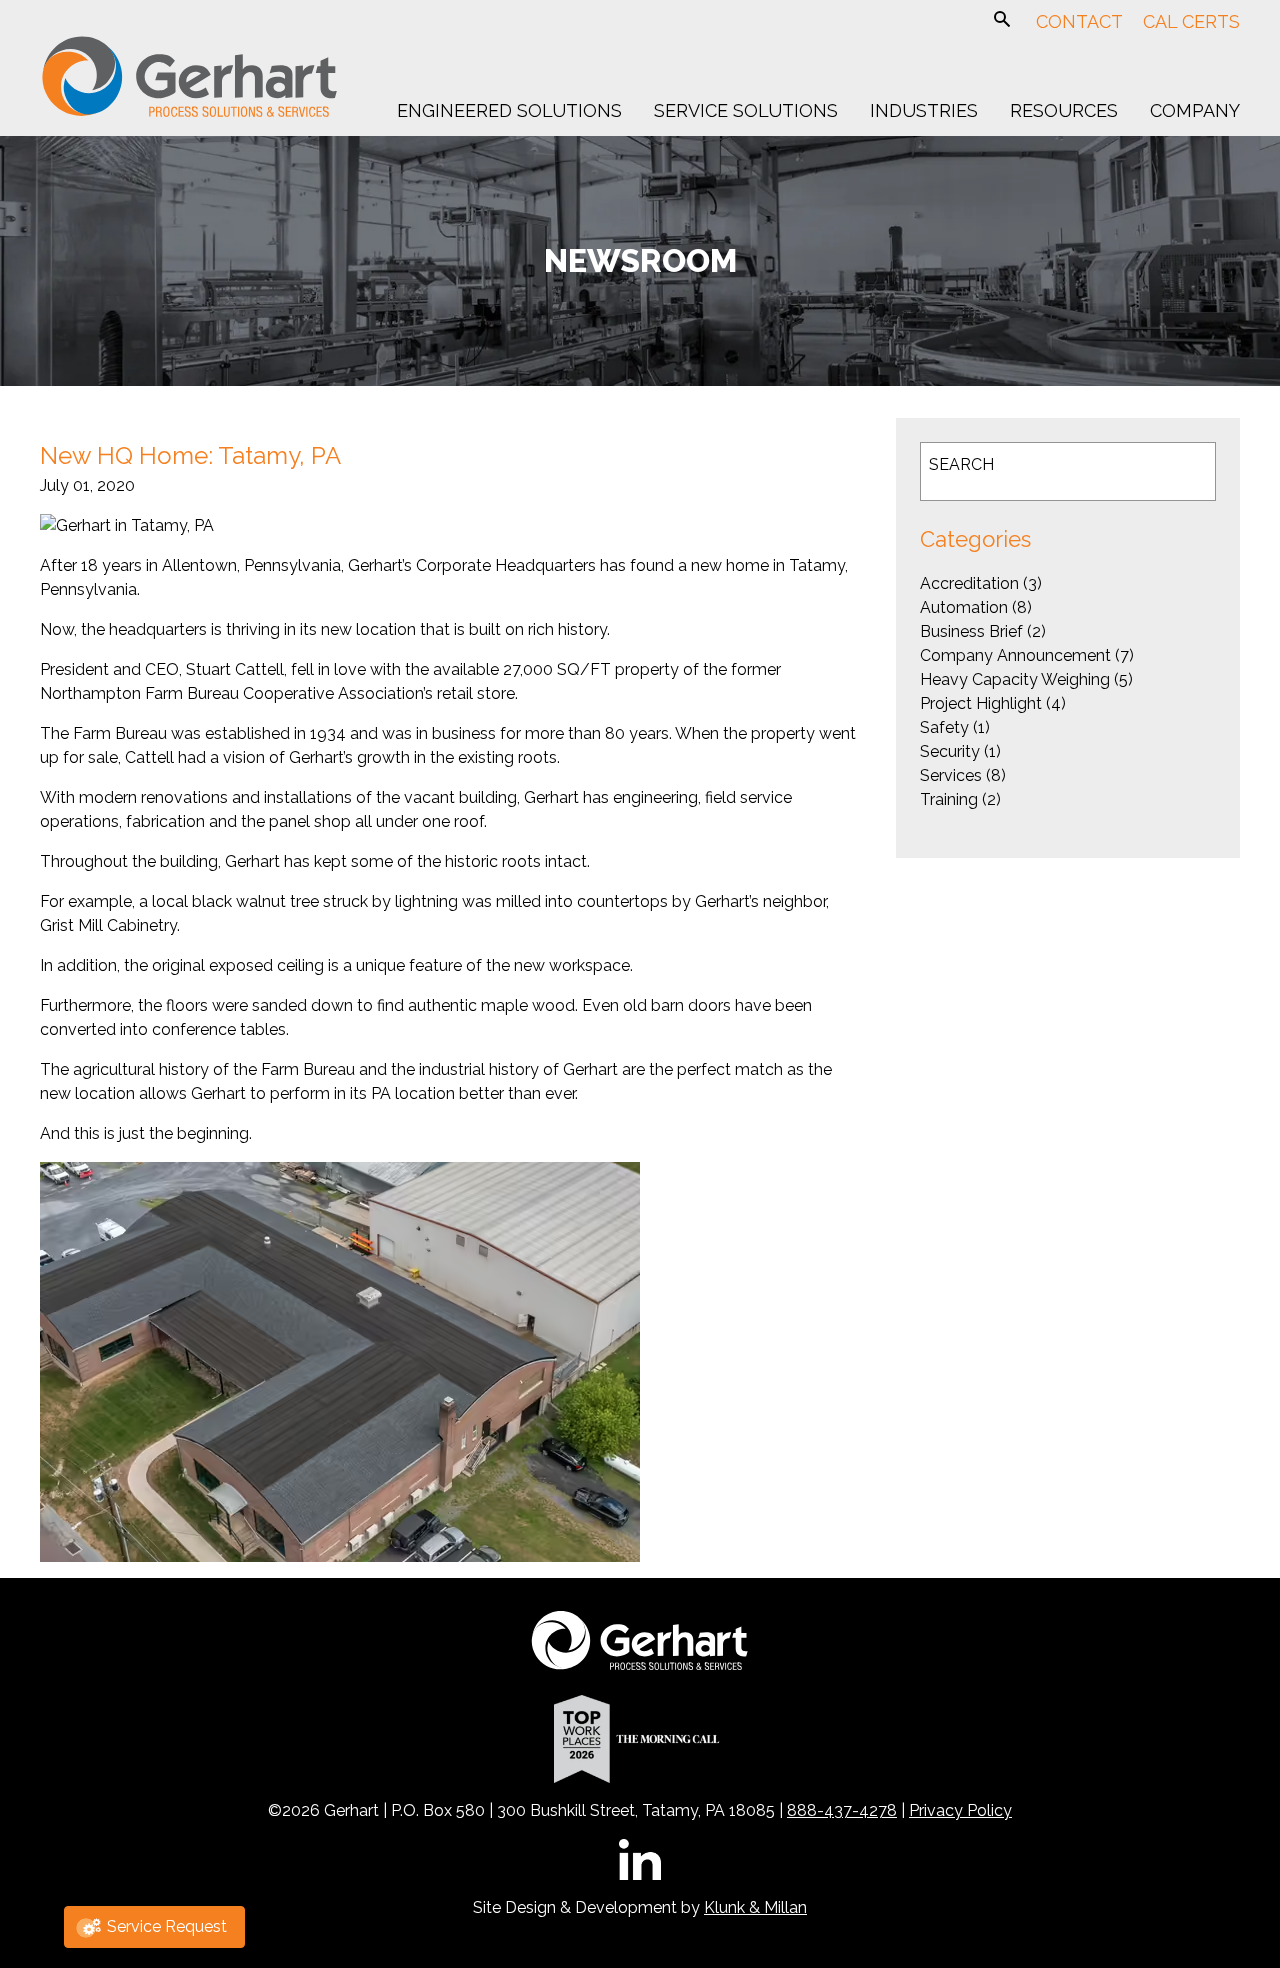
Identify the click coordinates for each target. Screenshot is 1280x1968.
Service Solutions (746, 111)
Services (951, 775)
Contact (1079, 21)
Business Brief (971, 631)
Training (949, 799)
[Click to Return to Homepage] (190, 113)
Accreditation (969, 583)
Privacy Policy (960, 1810)
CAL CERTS (1191, 21)
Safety (944, 727)
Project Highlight (981, 703)
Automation (964, 607)
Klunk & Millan (755, 1907)
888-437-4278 (842, 1810)
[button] (1002, 21)
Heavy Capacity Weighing (1015, 679)
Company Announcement (1015, 655)
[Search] (1175, 471)
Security (950, 751)
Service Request (167, 1926)
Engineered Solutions (509, 111)
